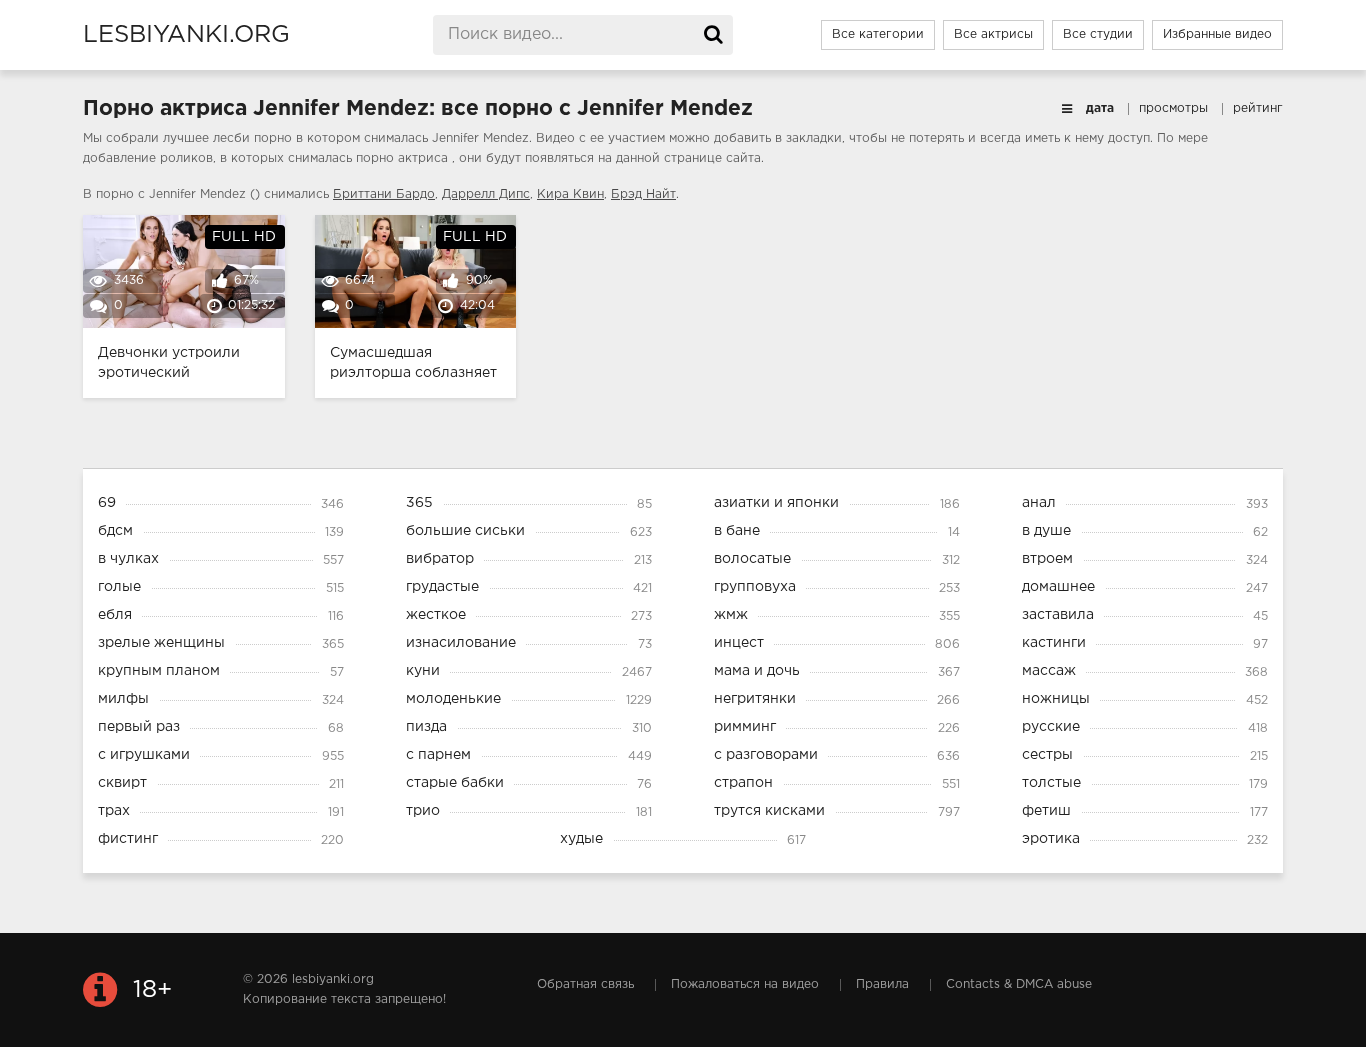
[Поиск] (713, 35)
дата (1100, 108)
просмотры (1173, 108)
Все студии (1098, 34)
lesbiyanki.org (186, 35)
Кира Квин (570, 194)
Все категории (878, 34)
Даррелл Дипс (486, 194)
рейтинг (1258, 108)
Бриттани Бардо (384, 194)
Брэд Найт (643, 194)
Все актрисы (993, 34)
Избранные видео (1217, 34)
